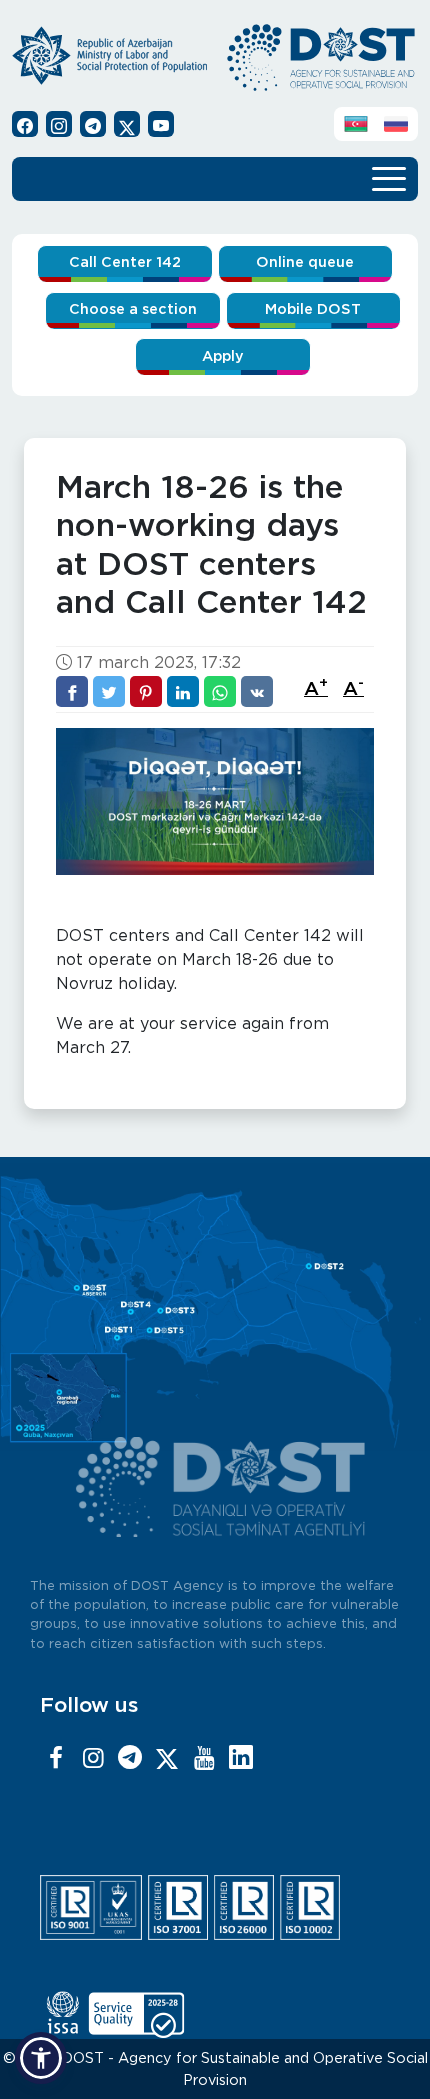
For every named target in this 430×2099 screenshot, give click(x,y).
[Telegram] (130, 1759)
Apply (223, 356)
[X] (167, 1759)
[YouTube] (204, 1759)
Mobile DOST (313, 309)
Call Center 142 (125, 262)
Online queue (305, 262)
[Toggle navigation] (389, 177)
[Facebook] (56, 1759)
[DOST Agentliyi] (241, 1759)
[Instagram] (93, 1759)
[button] (41, 2058)
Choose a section (133, 309)
